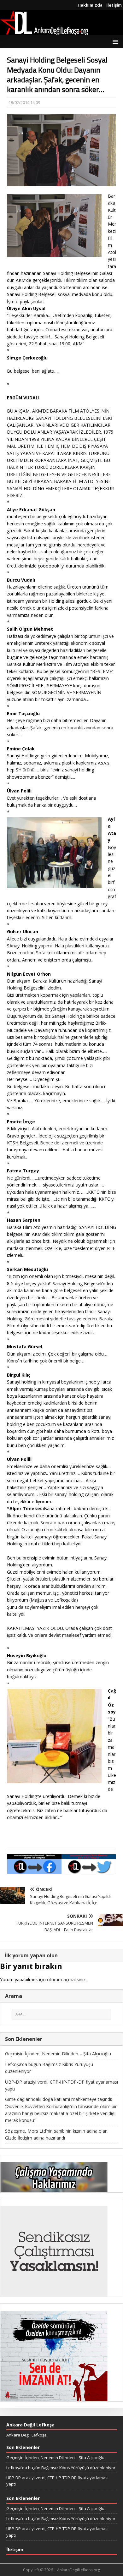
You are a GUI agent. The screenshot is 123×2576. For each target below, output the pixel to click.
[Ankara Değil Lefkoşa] (44, 32)
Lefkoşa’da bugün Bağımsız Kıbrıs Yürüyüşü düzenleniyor (61, 2468)
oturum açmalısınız (66, 1979)
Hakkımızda (90, 5)
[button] (114, 41)
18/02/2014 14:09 (24, 102)
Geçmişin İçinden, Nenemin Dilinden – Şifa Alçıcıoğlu (58, 2054)
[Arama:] (61, 2014)
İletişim (114, 5)
